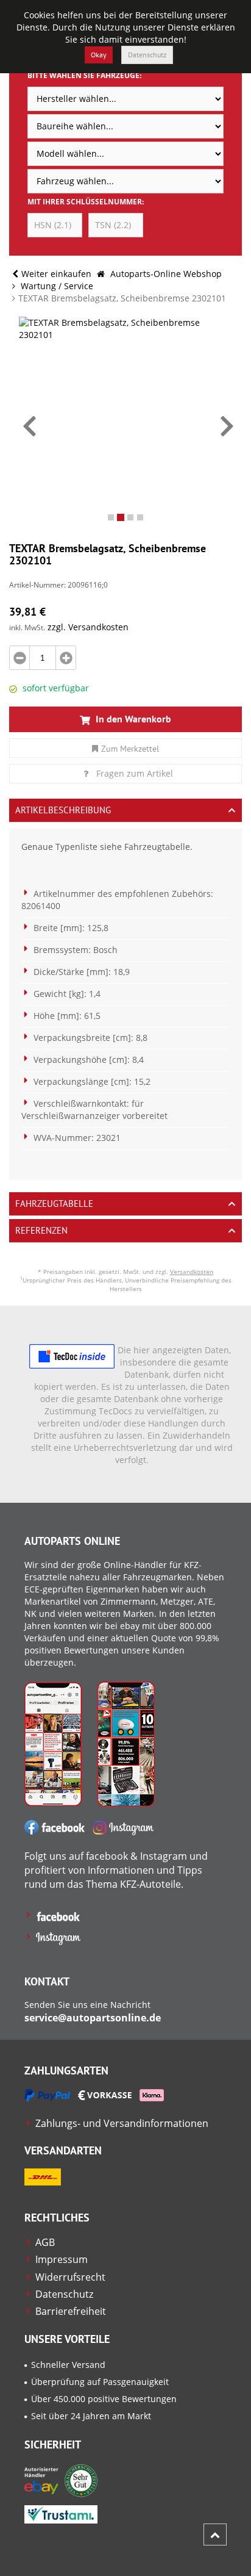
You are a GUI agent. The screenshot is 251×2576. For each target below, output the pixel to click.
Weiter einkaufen (56, 274)
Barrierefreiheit (71, 2311)
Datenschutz (147, 55)
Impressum (62, 2259)
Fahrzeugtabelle (54, 1203)
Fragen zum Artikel (135, 773)
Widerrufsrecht (70, 2277)
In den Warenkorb (132, 719)
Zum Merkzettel (130, 749)
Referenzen (41, 1230)
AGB (45, 2242)
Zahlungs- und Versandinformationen (122, 2123)
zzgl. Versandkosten (88, 627)
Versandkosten (192, 1272)
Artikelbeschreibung (63, 810)
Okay (99, 55)
